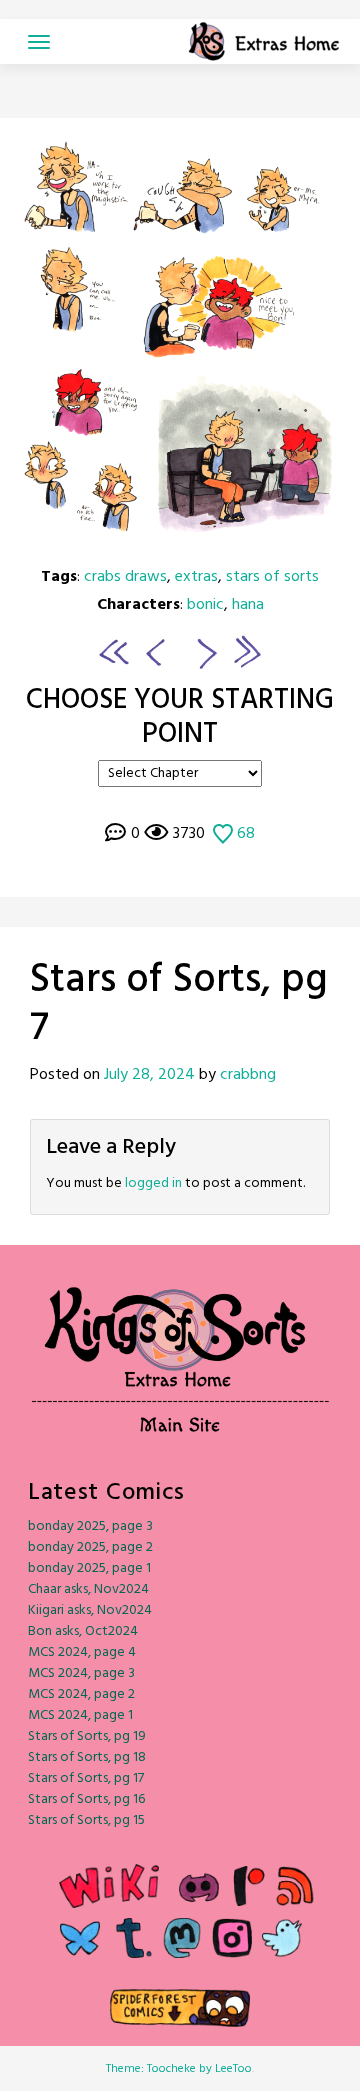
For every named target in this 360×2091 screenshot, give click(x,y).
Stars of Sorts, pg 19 (87, 1736)
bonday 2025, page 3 (90, 1526)
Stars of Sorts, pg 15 (86, 1820)
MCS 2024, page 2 (81, 1694)
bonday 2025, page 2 (90, 1547)
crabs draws (125, 577)
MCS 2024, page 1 (80, 1715)
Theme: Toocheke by (160, 2069)
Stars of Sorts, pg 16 (86, 1799)
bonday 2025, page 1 (89, 1568)
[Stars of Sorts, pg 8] (180, 348)
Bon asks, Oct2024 (83, 1631)
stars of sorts (272, 577)
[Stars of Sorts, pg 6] (152, 651)
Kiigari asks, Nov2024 (90, 1610)
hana (248, 605)
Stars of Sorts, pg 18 (87, 1757)
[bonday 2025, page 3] (246, 651)
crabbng (248, 1075)
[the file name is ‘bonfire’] (114, 651)
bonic (205, 605)
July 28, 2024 (149, 1075)
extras (196, 577)
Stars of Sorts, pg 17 (86, 1778)
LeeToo (233, 2069)
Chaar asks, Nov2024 (88, 1589)
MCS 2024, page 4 (82, 1652)
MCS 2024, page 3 (81, 1673)
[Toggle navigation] (39, 42)
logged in (153, 1183)
